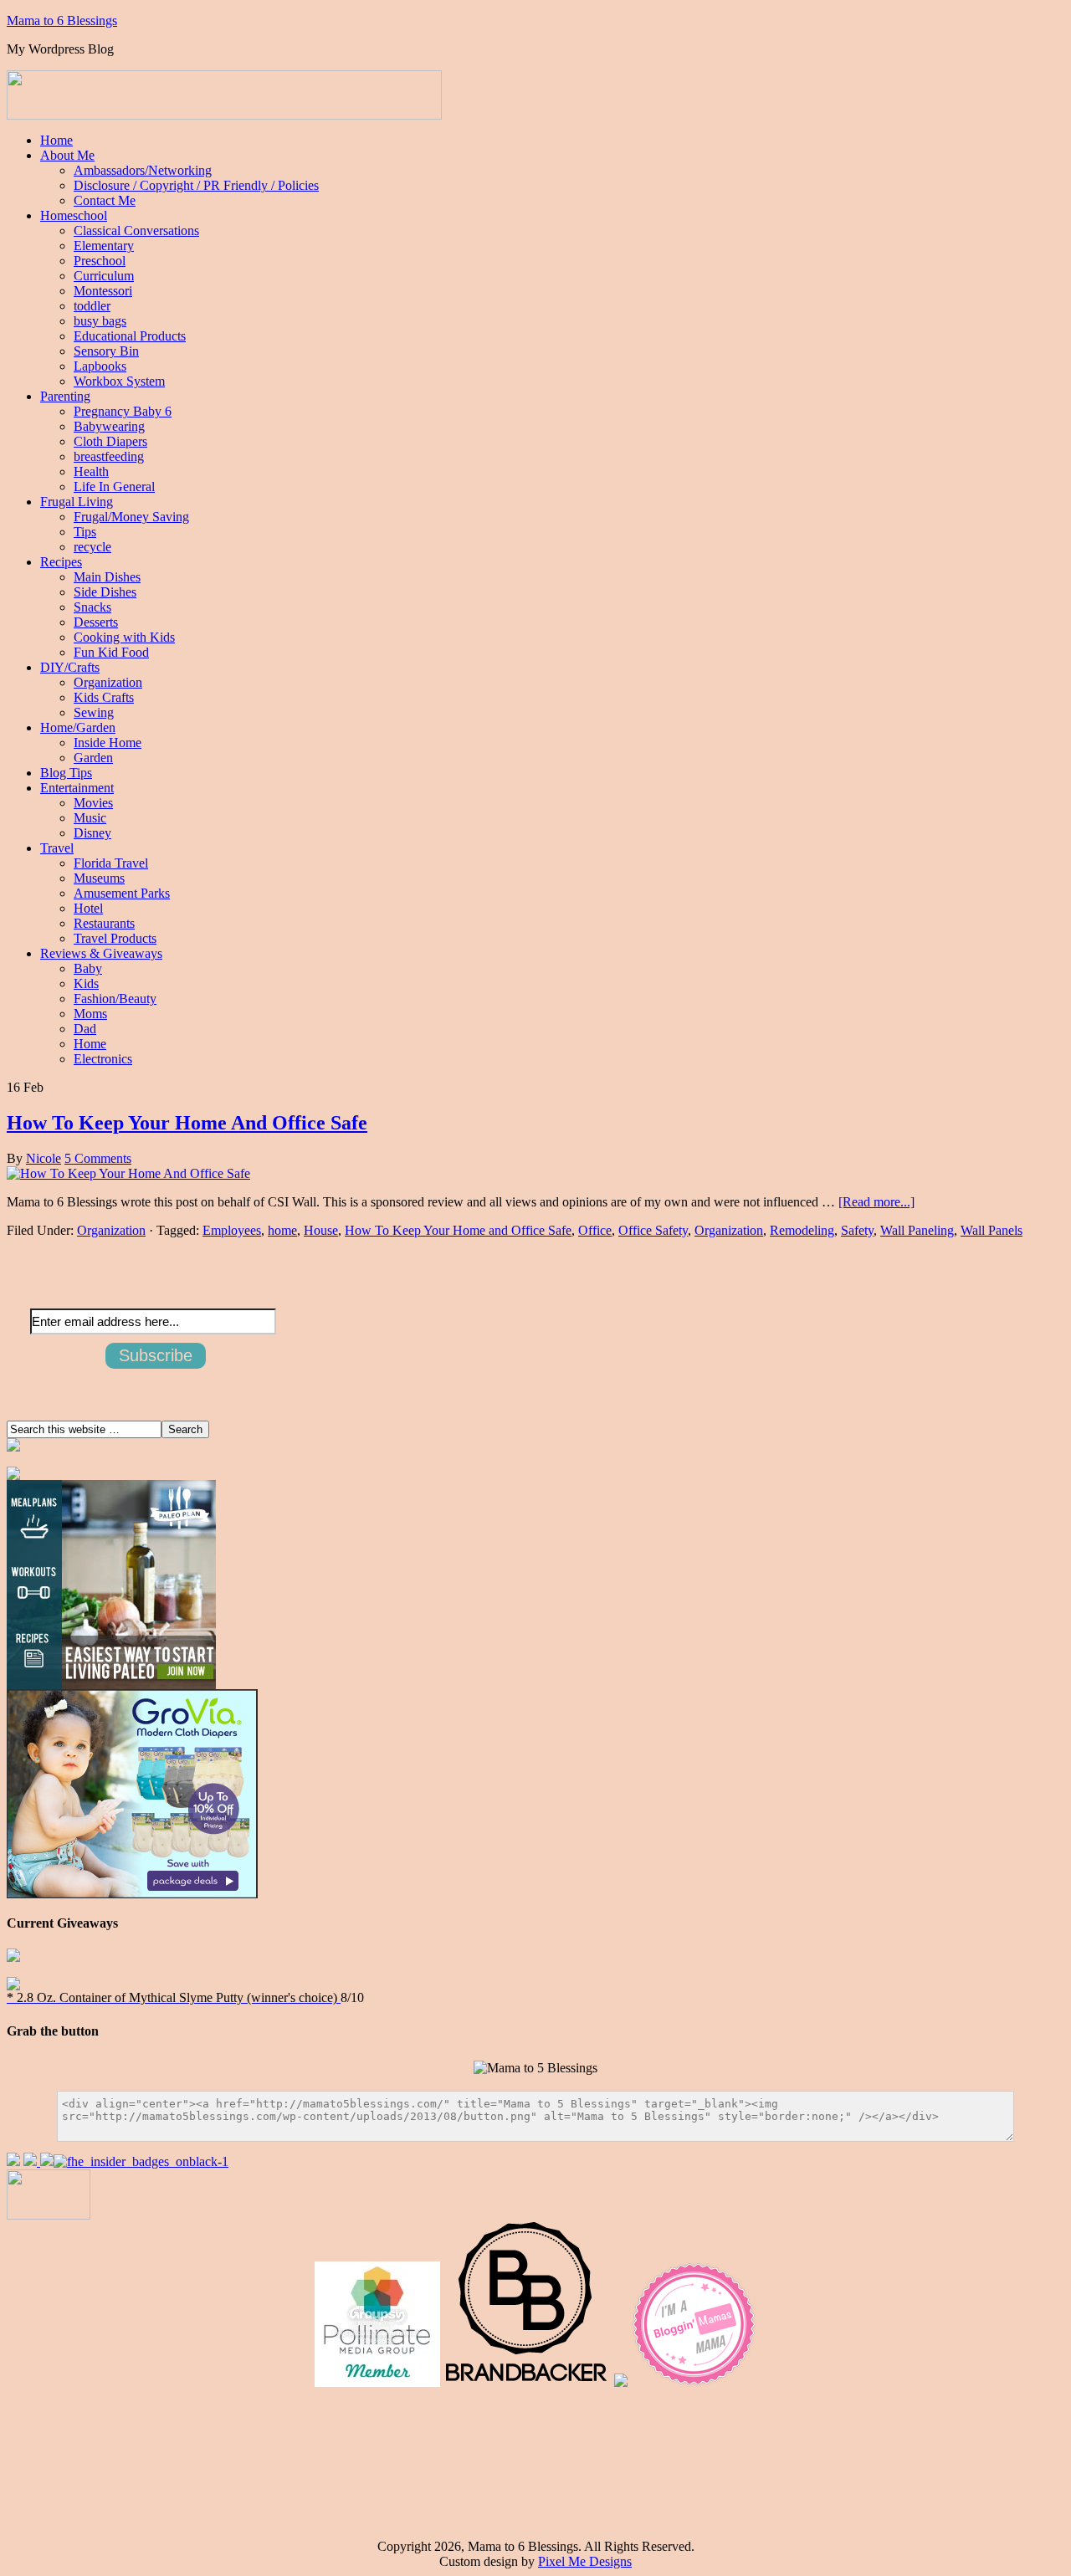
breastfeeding (109, 456)
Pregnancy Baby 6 (123, 411)
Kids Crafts (104, 697)
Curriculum (104, 276)
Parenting (65, 396)
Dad (85, 1029)
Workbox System (119, 381)
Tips (85, 532)
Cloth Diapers (110, 441)
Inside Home (108, 743)
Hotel (88, 908)
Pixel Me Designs (585, 2561)
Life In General (114, 487)
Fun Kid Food (111, 652)
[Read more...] (876, 1202)
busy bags (100, 321)
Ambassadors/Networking (143, 170)
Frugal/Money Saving (131, 517)
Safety (857, 1230)
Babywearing (109, 426)
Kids (86, 983)
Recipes (61, 562)
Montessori (103, 291)
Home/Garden (78, 727)
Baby (88, 968)
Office (595, 1230)
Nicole (44, 1158)
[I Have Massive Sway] (47, 2161)
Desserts (96, 622)
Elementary (104, 246)
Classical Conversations (136, 230)
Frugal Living (77, 502)
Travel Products (115, 938)
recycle (92, 547)
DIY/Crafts (70, 667)
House (321, 1230)
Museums (99, 878)
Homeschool (74, 215)
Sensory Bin (106, 351)
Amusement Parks (122, 893)
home (282, 1230)
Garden (93, 758)
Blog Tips (66, 773)
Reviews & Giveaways (101, 953)
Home (56, 140)
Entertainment (77, 788)
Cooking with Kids (124, 637)
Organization (108, 682)
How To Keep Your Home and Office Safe (458, 1230)
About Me (67, 155)
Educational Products (130, 336)
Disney (92, 833)
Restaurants (104, 923)
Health (91, 471)
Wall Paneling (917, 1230)
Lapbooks (100, 366)
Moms (90, 1014)
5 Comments (98, 1158)
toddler (92, 306)
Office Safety (653, 1230)
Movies (93, 803)
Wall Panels (992, 1230)
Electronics (103, 1059)
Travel (57, 848)
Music (90, 818)
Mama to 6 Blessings (62, 20)
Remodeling (802, 1230)
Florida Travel (111, 863)
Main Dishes (107, 577)
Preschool (100, 261)
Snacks (92, 607)
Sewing (94, 712)
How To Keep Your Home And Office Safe (187, 1123)
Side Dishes (105, 592)
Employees (232, 1230)
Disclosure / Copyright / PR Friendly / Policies (196, 185)
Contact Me (105, 200)
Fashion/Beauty (115, 999)
